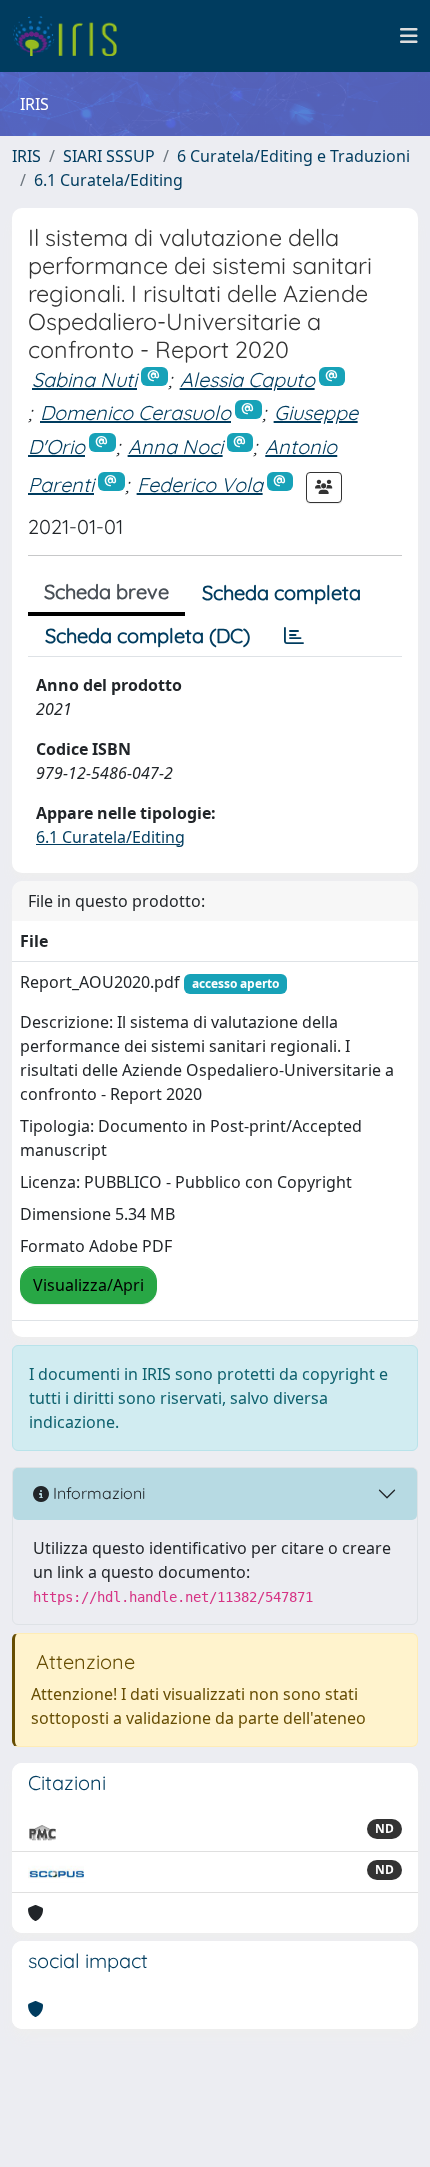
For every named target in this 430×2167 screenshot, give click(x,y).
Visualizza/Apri (88, 1285)
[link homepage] (72, 36)
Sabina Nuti (84, 379)
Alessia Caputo (247, 379)
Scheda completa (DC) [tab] (147, 635)
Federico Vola (200, 484)
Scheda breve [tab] (106, 591)
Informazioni (97, 1493)
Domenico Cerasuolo (135, 412)
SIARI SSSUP (109, 156)
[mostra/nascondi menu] (409, 36)
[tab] (294, 636)
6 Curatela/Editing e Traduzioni (293, 156)
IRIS (26, 156)
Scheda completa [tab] (281, 592)
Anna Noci (175, 446)
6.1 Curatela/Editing (108, 180)
